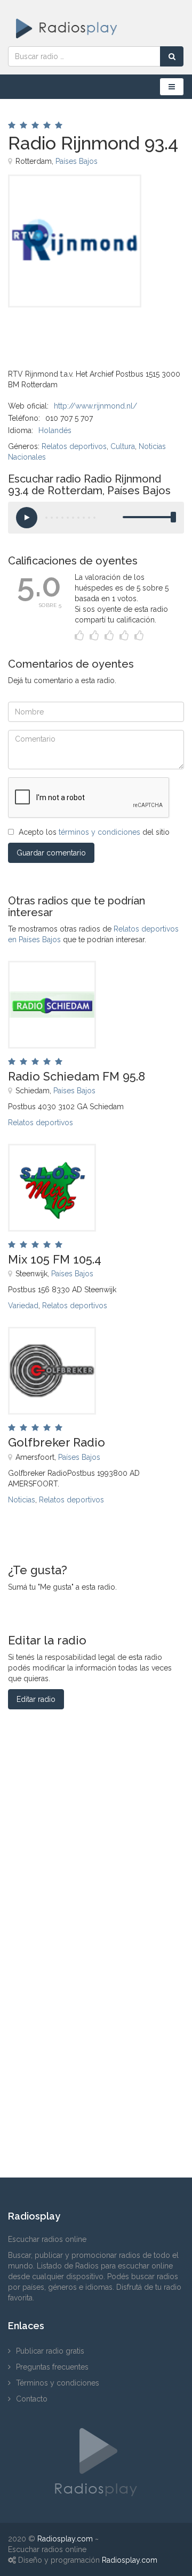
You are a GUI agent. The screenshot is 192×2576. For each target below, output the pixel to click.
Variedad (23, 1306)
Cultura (123, 446)
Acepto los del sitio (94, 832)
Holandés (55, 430)
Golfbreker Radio (57, 1442)
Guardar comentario (51, 853)
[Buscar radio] (172, 56)
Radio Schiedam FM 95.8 (77, 1076)
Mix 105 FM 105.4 (55, 1259)
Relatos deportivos (74, 446)
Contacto (32, 2399)
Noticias (22, 1500)
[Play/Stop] (27, 518)
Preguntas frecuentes (52, 2367)
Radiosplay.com (65, 2539)
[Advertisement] (61, 331)
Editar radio (36, 1699)
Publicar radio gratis (50, 2351)
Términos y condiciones (58, 2383)
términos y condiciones (99, 832)
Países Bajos (77, 161)
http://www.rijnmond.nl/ (95, 406)
